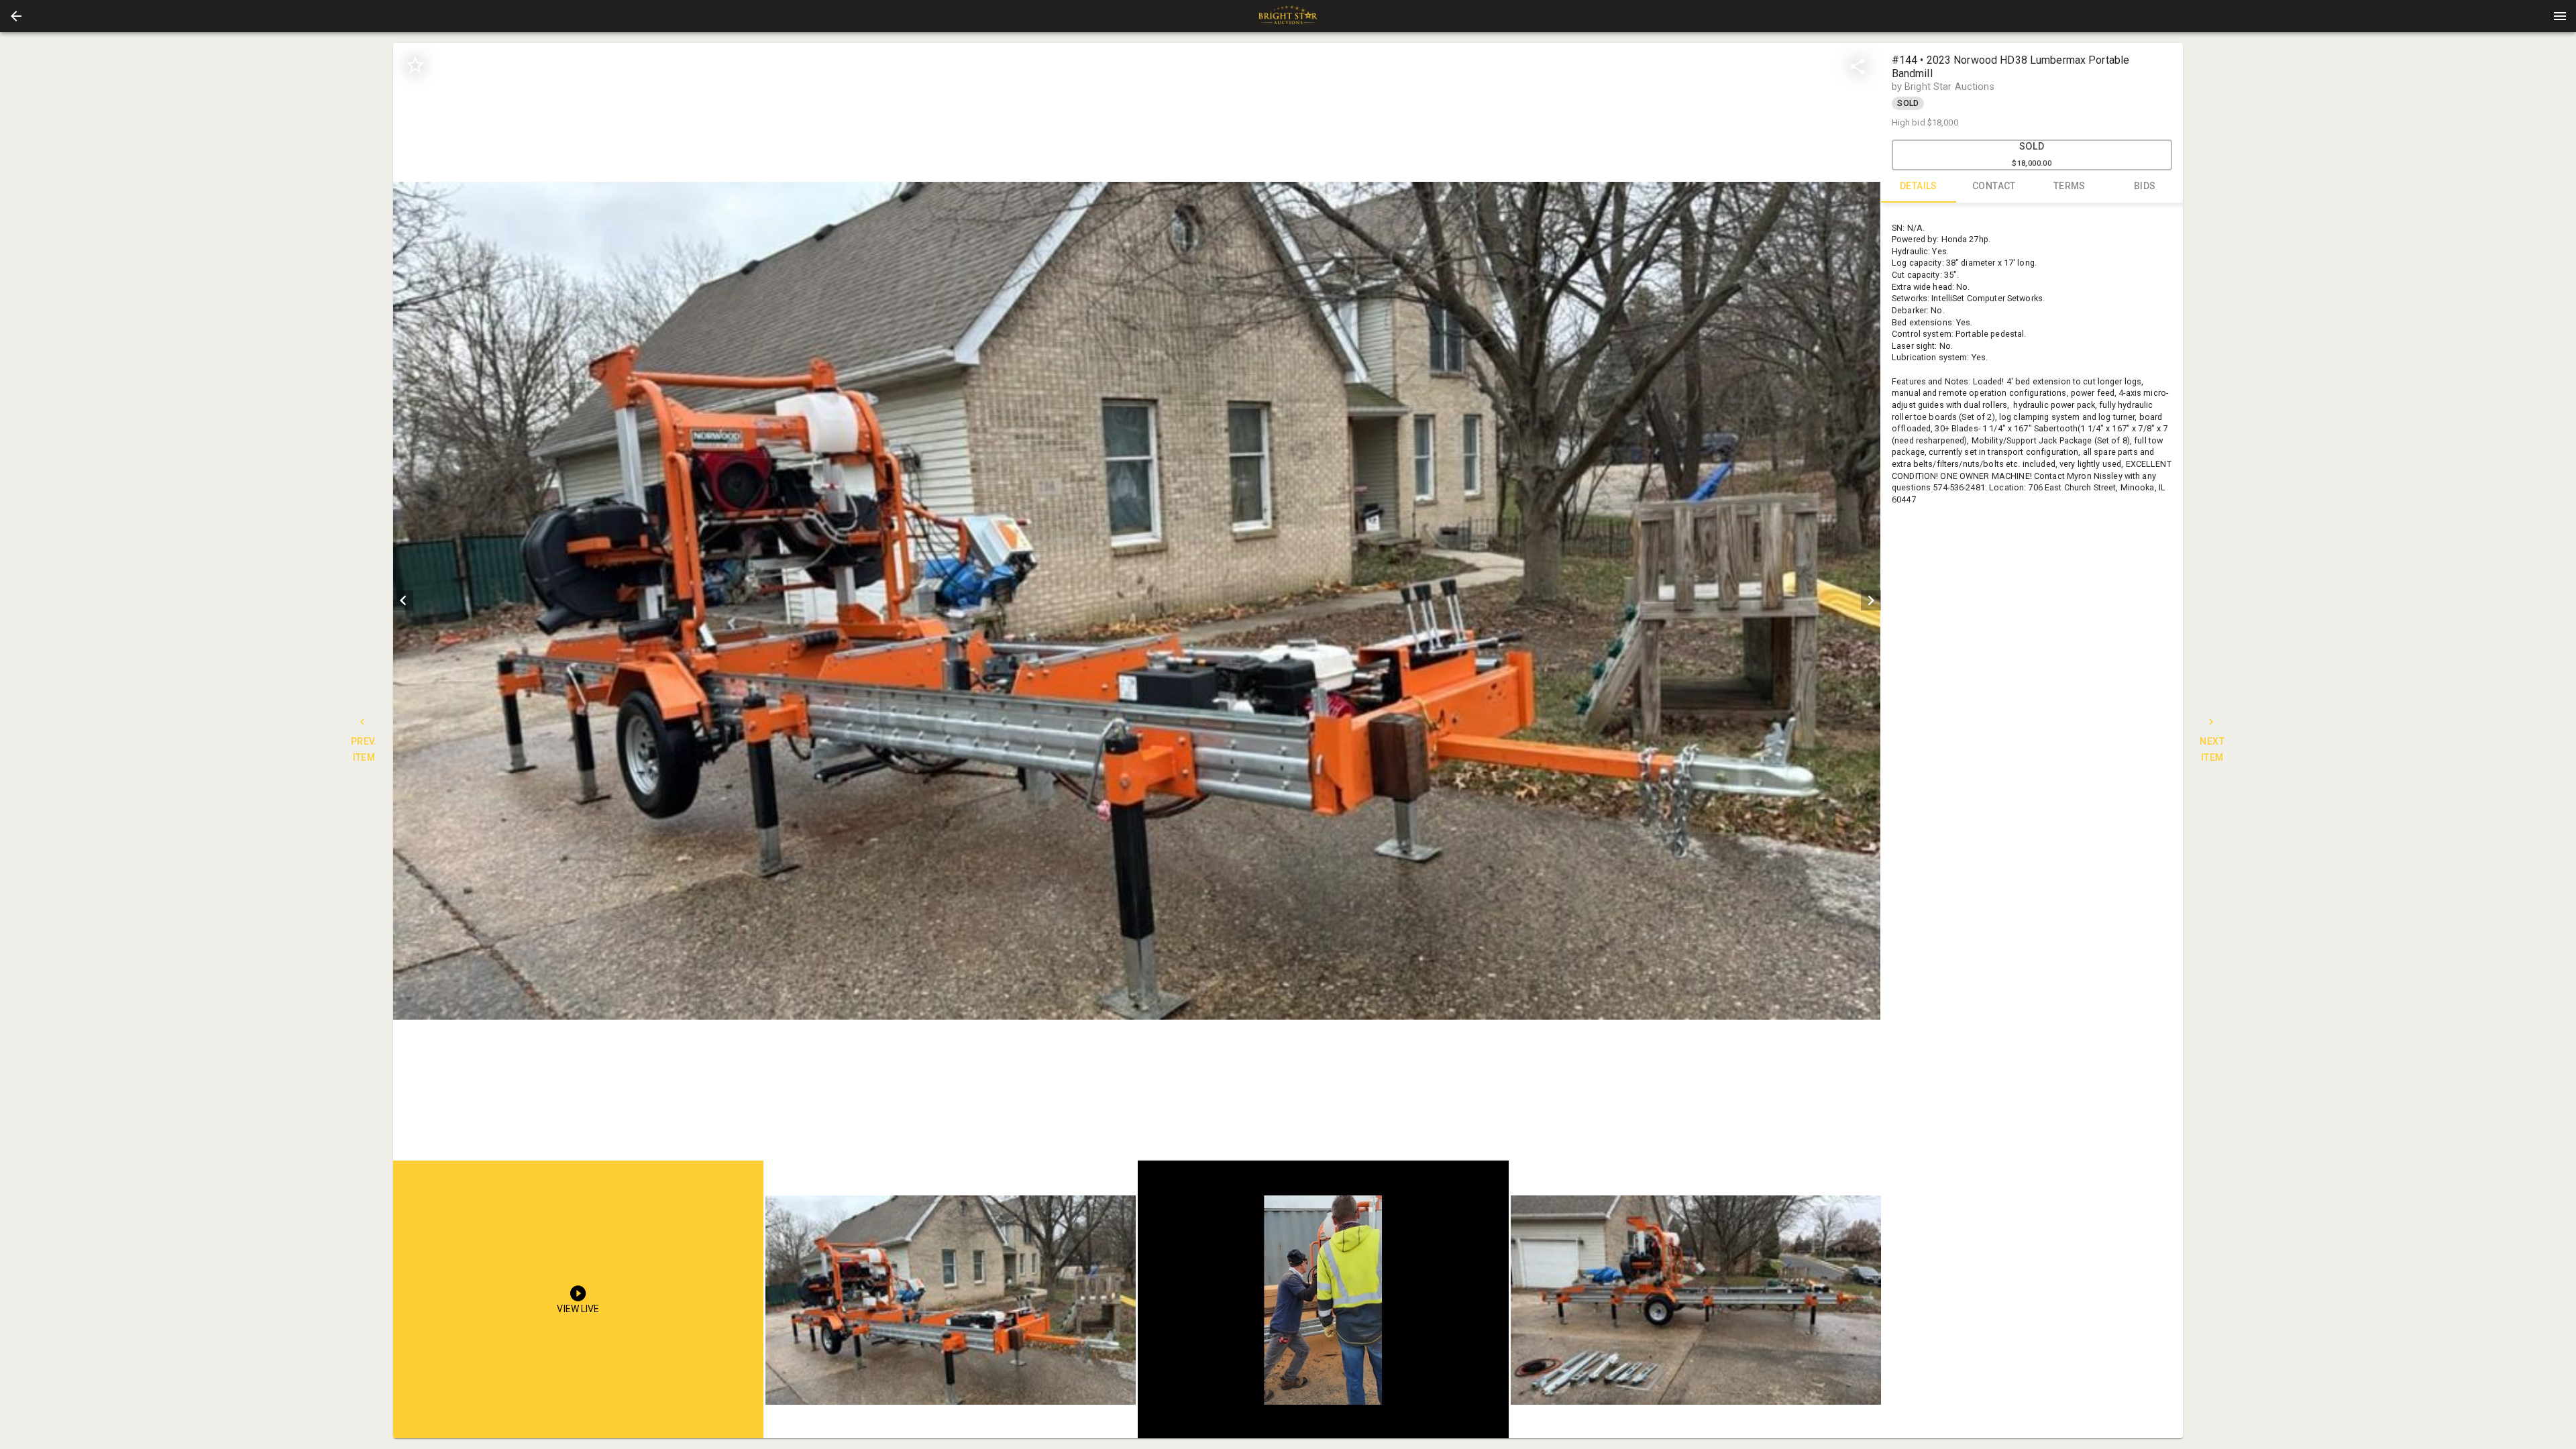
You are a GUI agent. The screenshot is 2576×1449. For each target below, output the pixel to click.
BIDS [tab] (2145, 186)
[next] (1871, 600)
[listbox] (1137, 601)
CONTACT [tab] (1994, 186)
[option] (1137, 601)
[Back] (16, 16)
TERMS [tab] (2070, 186)
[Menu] (2560, 16)
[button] (16, 16)
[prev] (403, 600)
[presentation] (1288, 16)
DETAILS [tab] (1919, 186)
